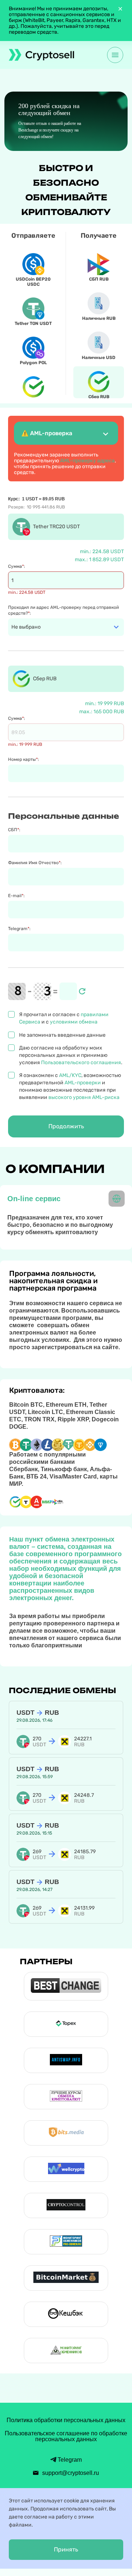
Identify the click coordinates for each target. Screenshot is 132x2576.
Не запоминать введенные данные (62, 1035)
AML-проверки (83, 1083)
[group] (66, 121)
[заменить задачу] (82, 991)
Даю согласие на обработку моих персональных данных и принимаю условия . (71, 1055)
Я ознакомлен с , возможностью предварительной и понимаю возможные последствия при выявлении (70, 1086)
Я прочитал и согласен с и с (64, 1018)
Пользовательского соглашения (81, 1063)
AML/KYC (70, 1075)
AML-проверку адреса (87, 461)
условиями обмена (74, 1022)
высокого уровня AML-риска (84, 1097)
